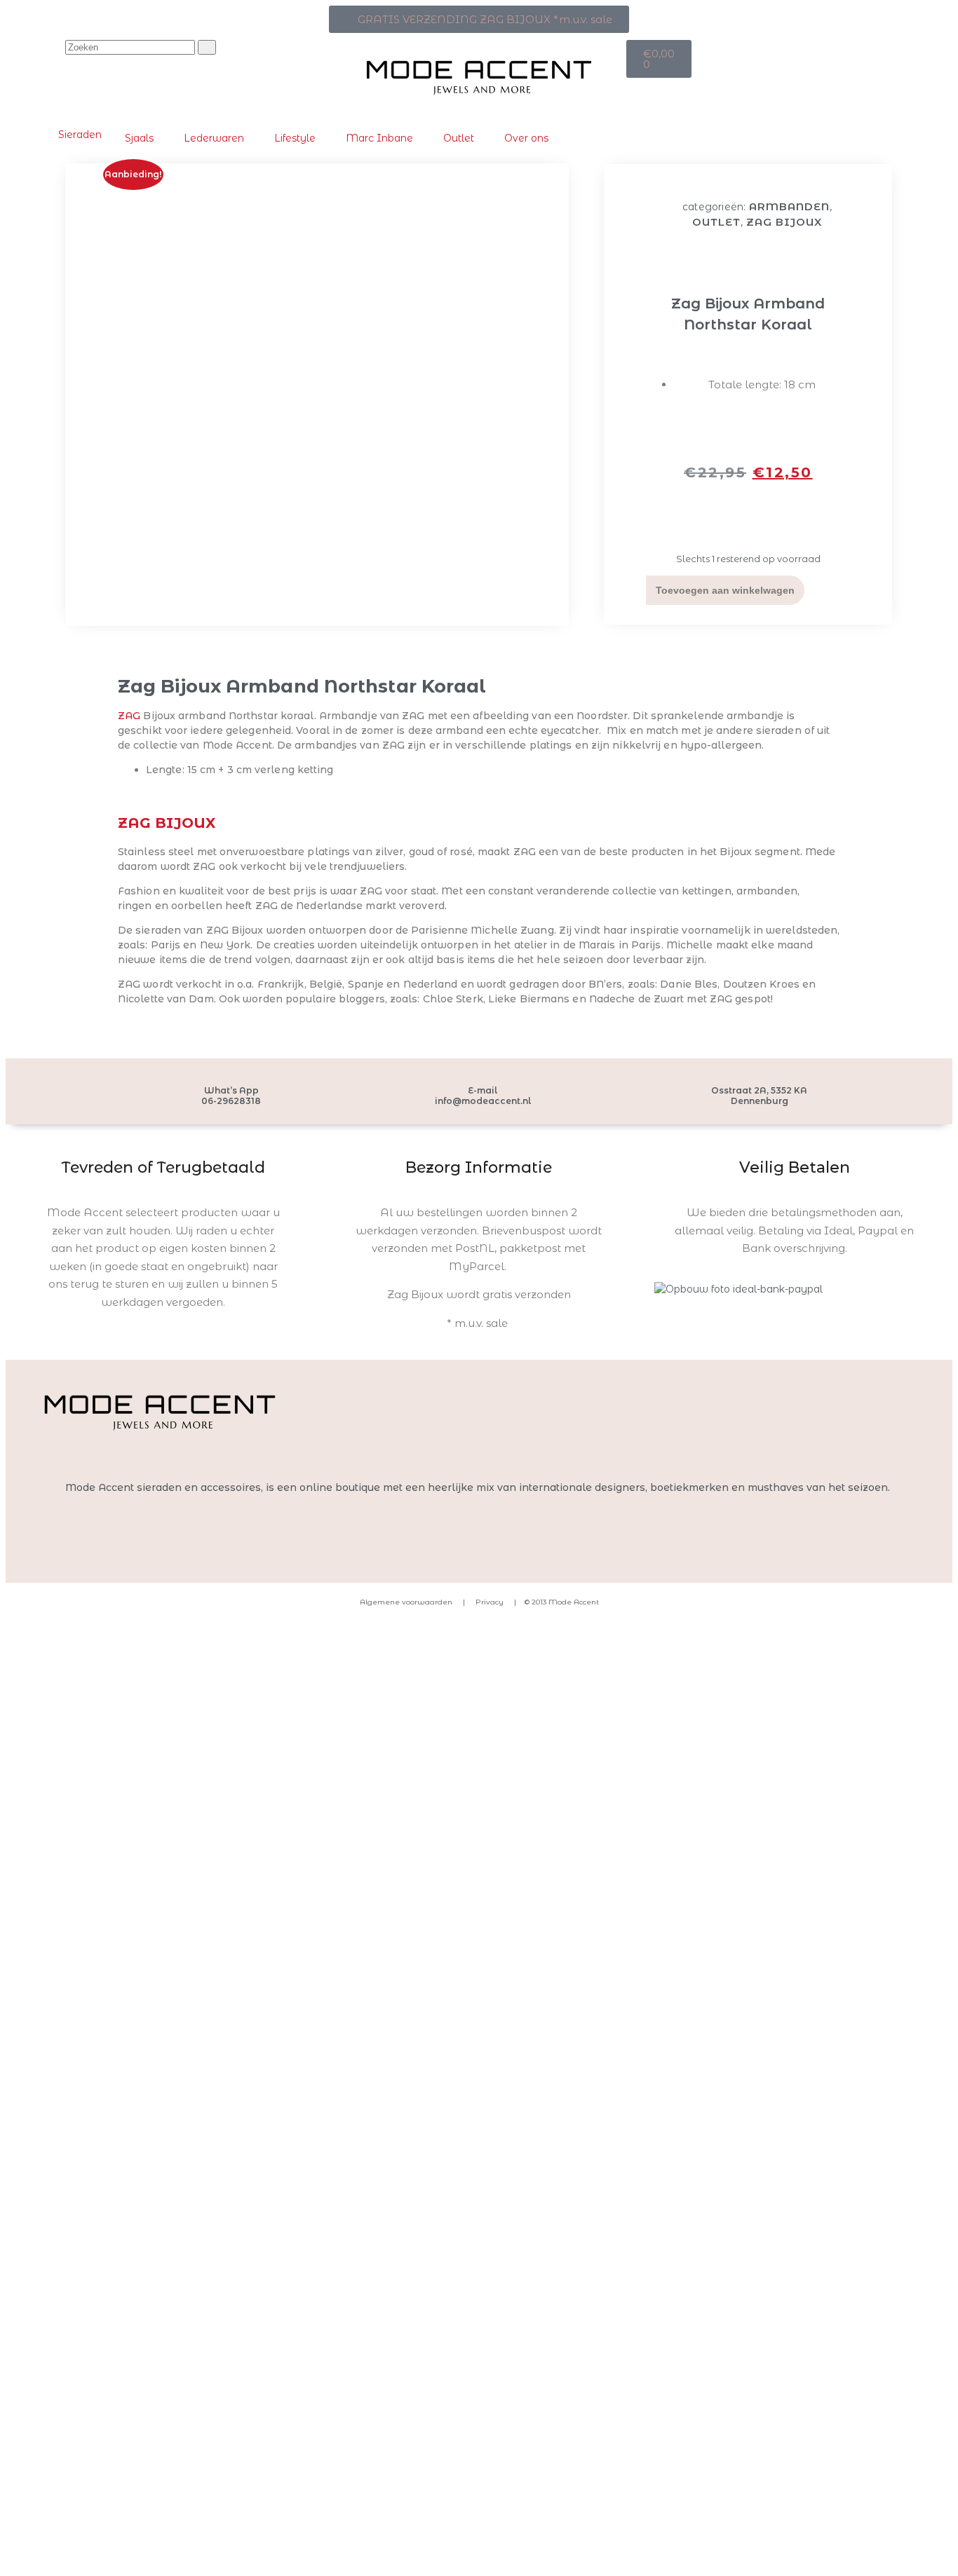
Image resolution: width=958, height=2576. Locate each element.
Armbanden (789, 206)
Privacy (488, 1602)
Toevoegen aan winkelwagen (725, 590)
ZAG (129, 716)
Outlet (716, 222)
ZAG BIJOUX (167, 823)
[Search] (207, 47)
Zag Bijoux (784, 222)
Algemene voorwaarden (406, 1602)
